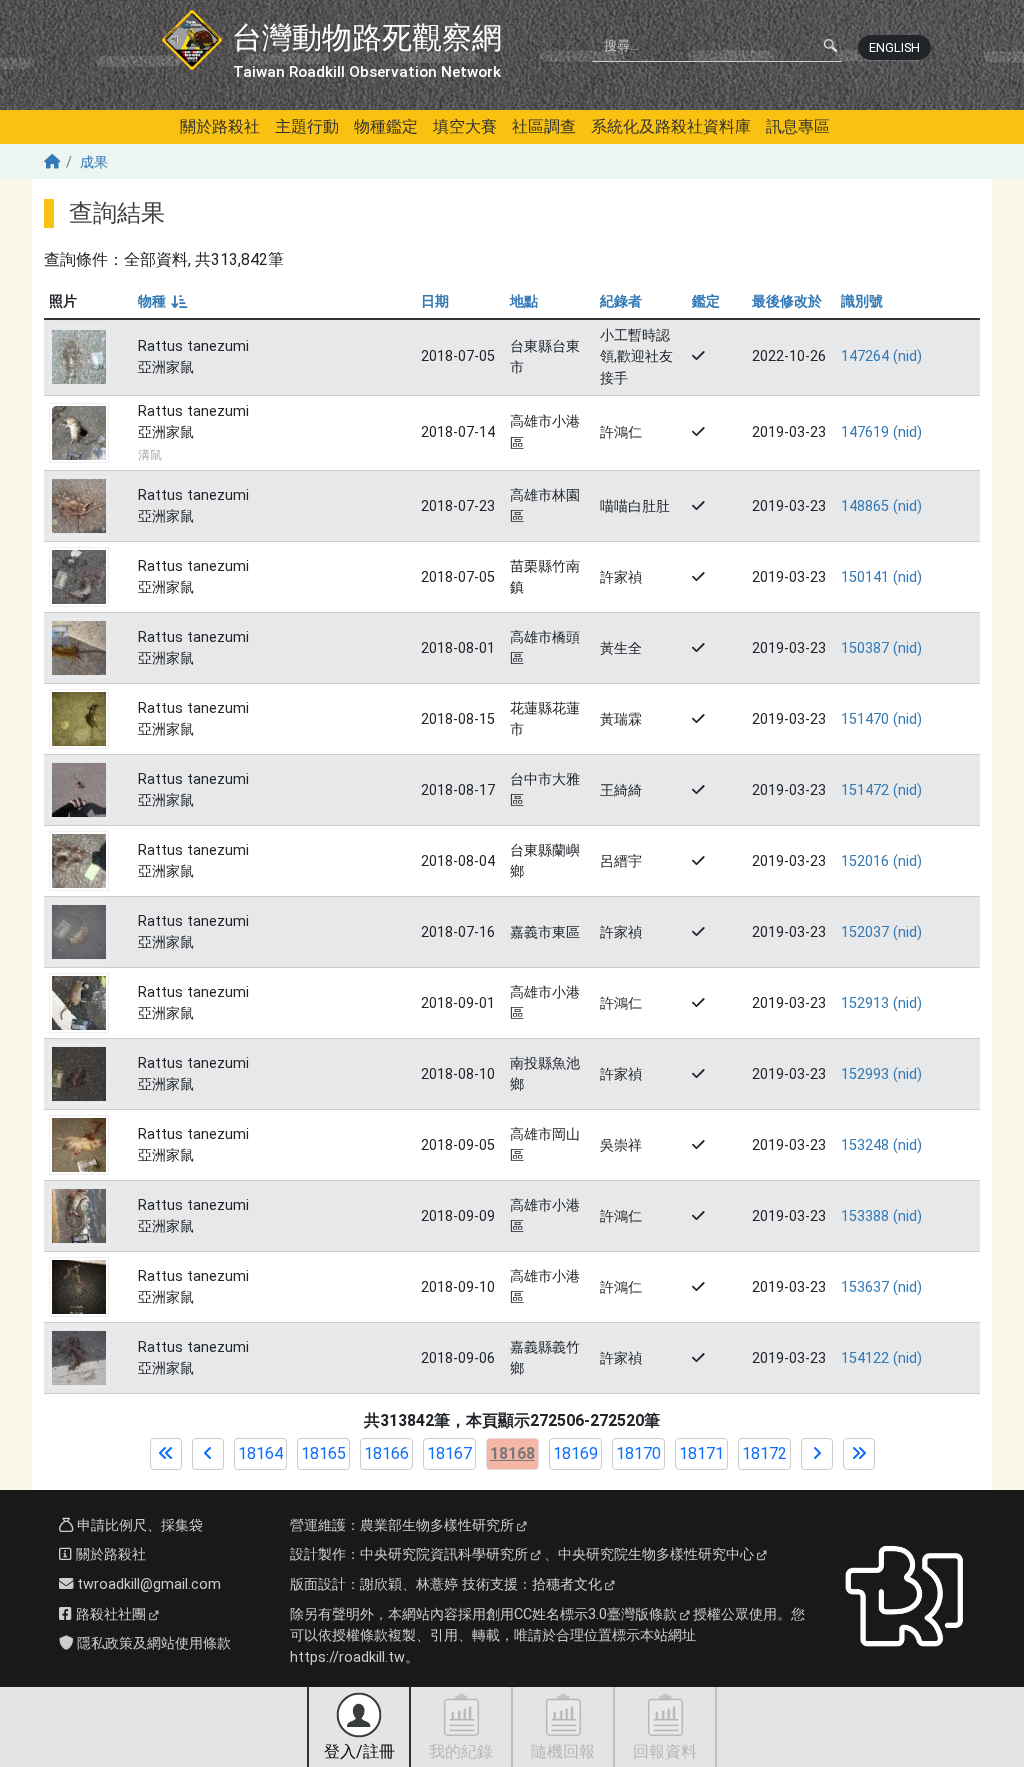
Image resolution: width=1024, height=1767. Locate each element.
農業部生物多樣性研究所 (437, 1525)
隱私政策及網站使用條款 (152, 1643)
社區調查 (544, 126)
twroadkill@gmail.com (147, 1584)
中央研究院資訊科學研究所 (444, 1554)
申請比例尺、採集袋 (138, 1525)
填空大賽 (465, 126)
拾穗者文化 (567, 1584)
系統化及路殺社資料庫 (671, 126)
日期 (435, 301)
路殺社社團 (109, 1614)
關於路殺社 (220, 126)
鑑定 (706, 301)
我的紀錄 (461, 1751)
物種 (161, 301)
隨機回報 (563, 1751)
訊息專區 (798, 126)
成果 (94, 162)
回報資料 (665, 1751)
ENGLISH (894, 47)
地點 (524, 301)
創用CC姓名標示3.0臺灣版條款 (581, 1614)
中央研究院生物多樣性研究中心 (656, 1554)
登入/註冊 (359, 1751)
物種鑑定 (386, 126)
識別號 (862, 301)
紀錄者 (621, 301)
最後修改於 (787, 301)
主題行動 (307, 126)
